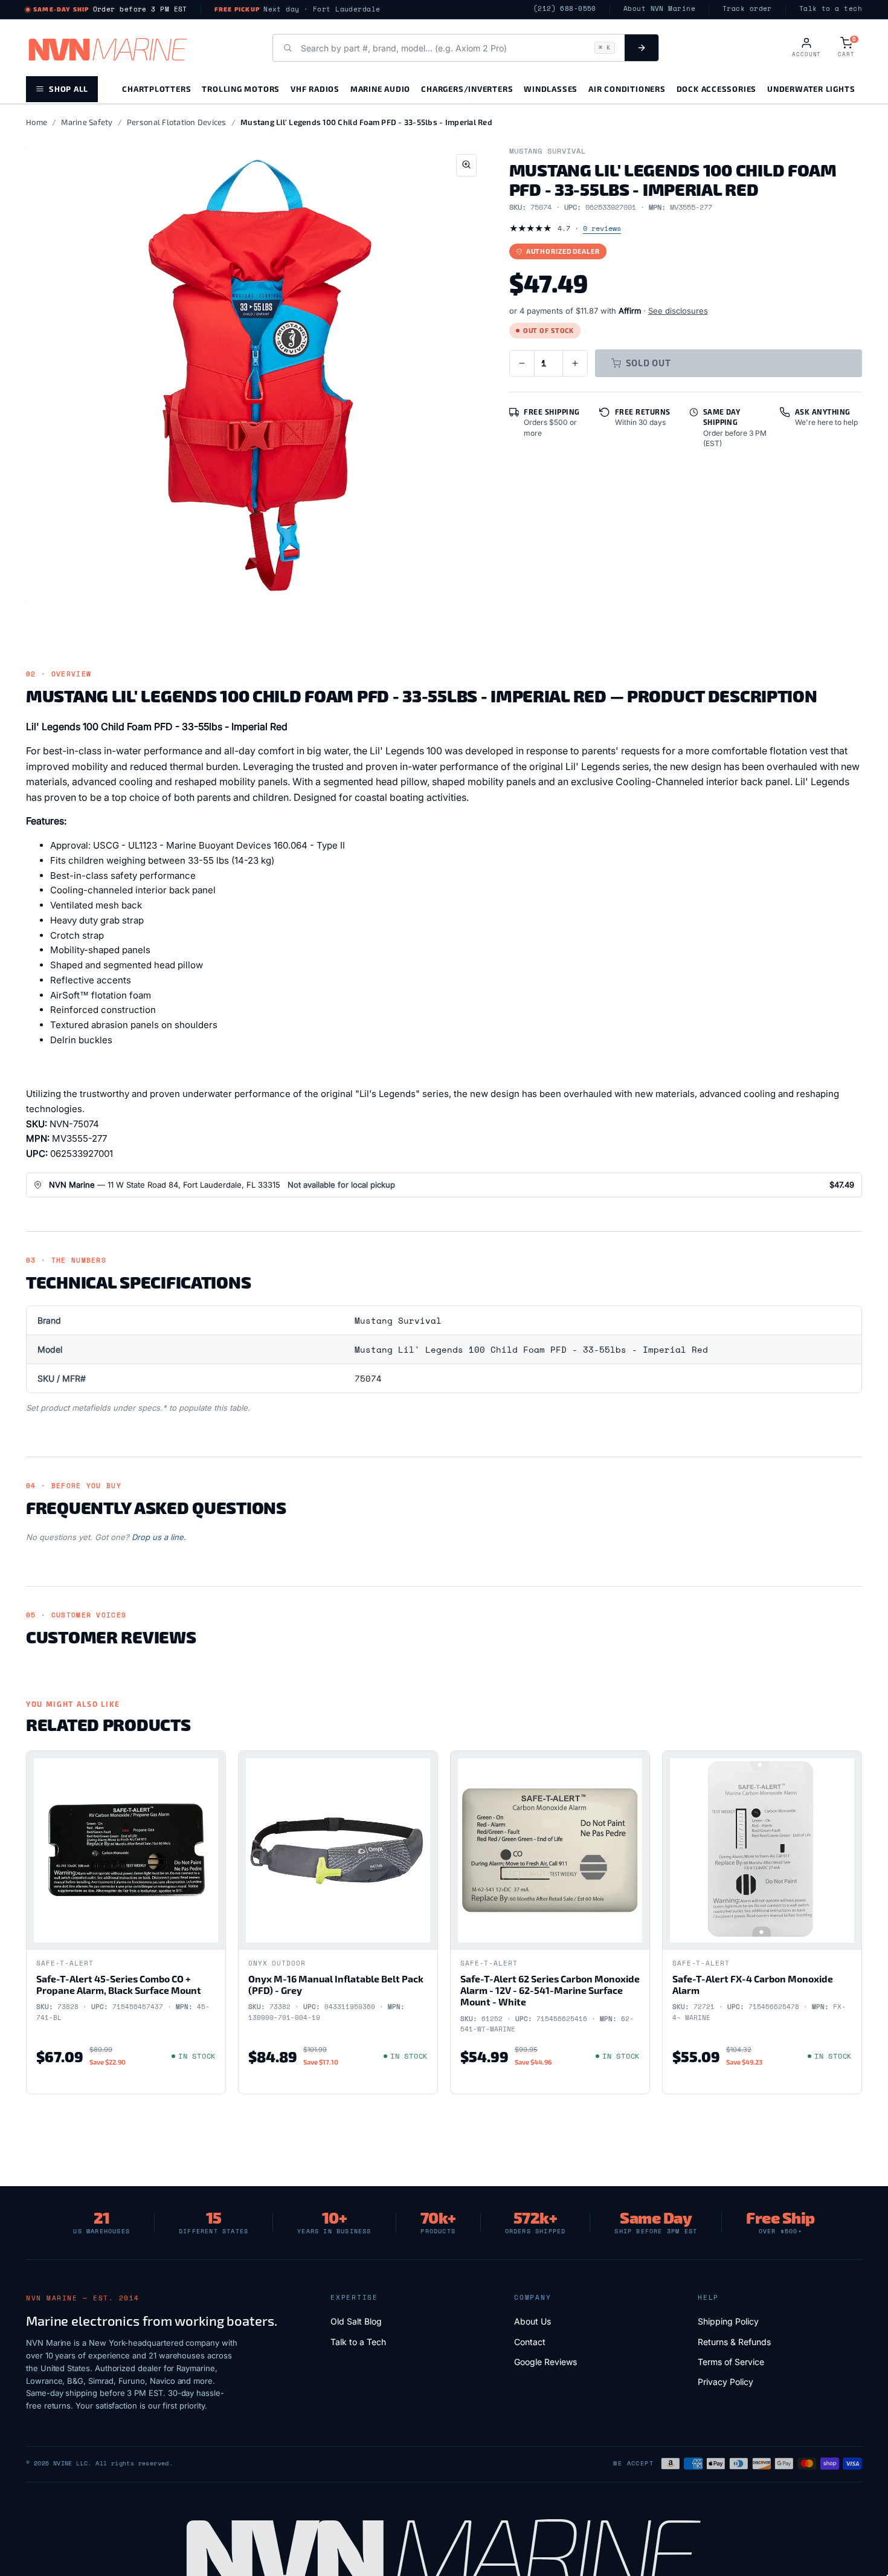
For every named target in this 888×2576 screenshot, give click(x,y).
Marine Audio (380, 89)
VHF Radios (315, 89)
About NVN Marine (659, 9)
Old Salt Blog (356, 2321)
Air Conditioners (627, 89)
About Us (532, 2321)
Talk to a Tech (358, 2342)
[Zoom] (466, 165)
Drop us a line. (159, 1537)
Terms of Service (731, 2362)
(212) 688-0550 (565, 9)
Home (37, 122)
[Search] (642, 48)
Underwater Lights (811, 89)
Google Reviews (545, 2362)
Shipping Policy (728, 2321)
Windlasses (551, 89)
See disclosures (678, 311)
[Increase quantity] (575, 363)
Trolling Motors (241, 89)
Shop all (69, 89)
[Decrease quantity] (522, 363)
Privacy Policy (726, 2382)
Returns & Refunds (734, 2342)
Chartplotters (156, 89)
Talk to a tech (831, 9)
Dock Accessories (716, 89)
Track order (747, 9)
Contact (530, 2342)
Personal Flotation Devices (177, 122)
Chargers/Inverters (467, 89)
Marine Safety (87, 122)
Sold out (648, 363)
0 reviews (602, 228)
